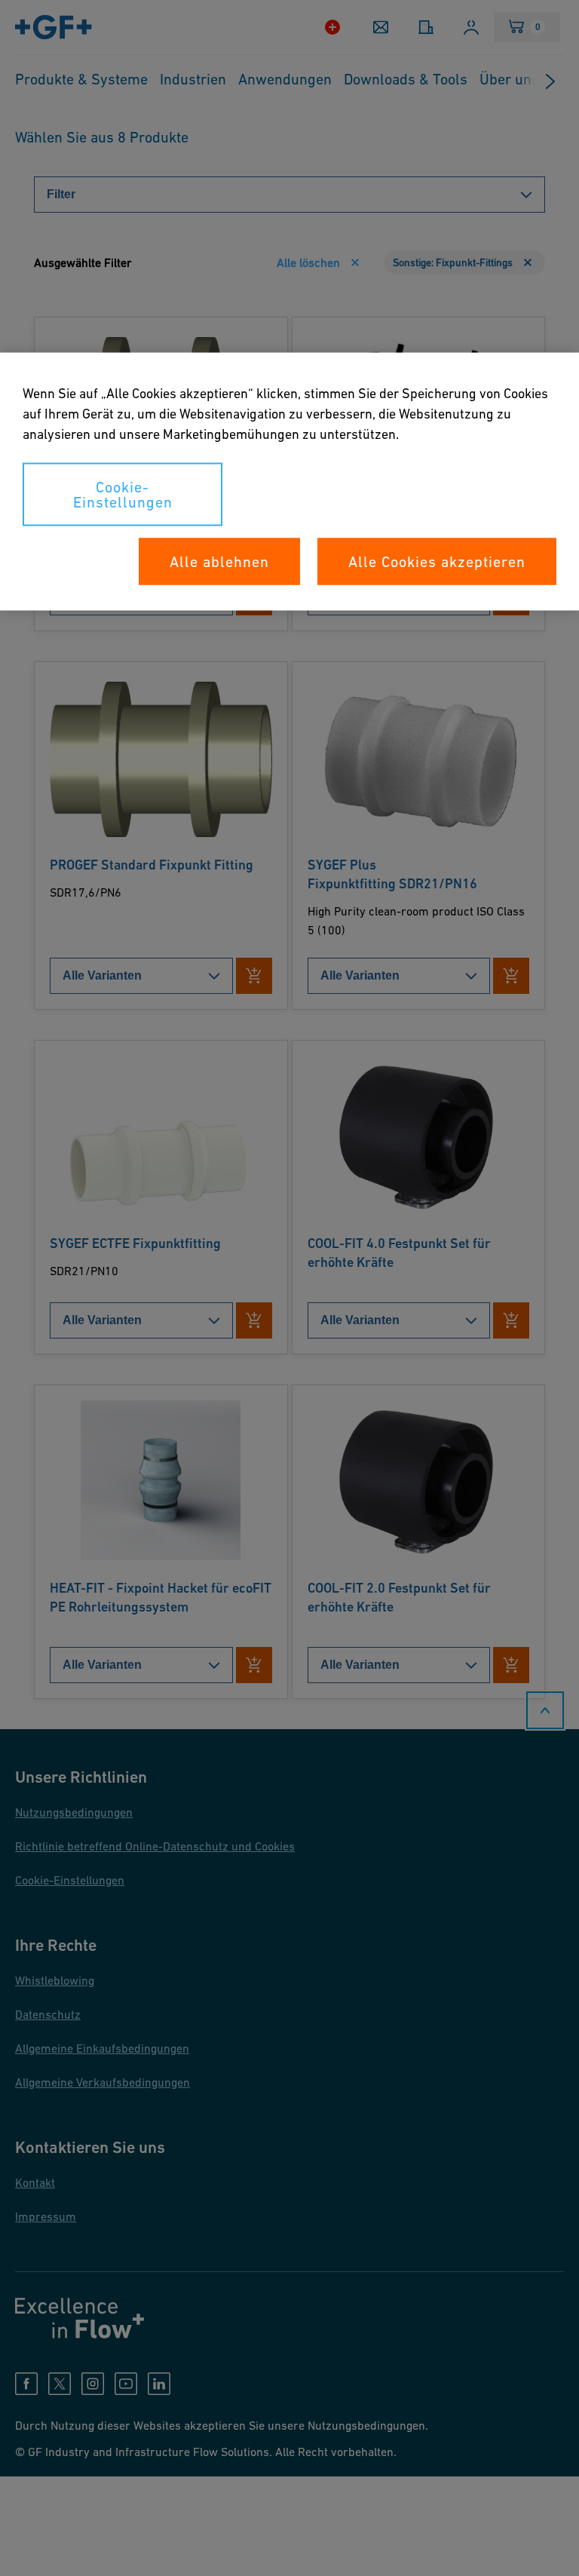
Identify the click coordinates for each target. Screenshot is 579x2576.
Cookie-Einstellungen (123, 495)
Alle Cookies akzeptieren (437, 562)
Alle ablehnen (219, 562)
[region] (289, 482)
